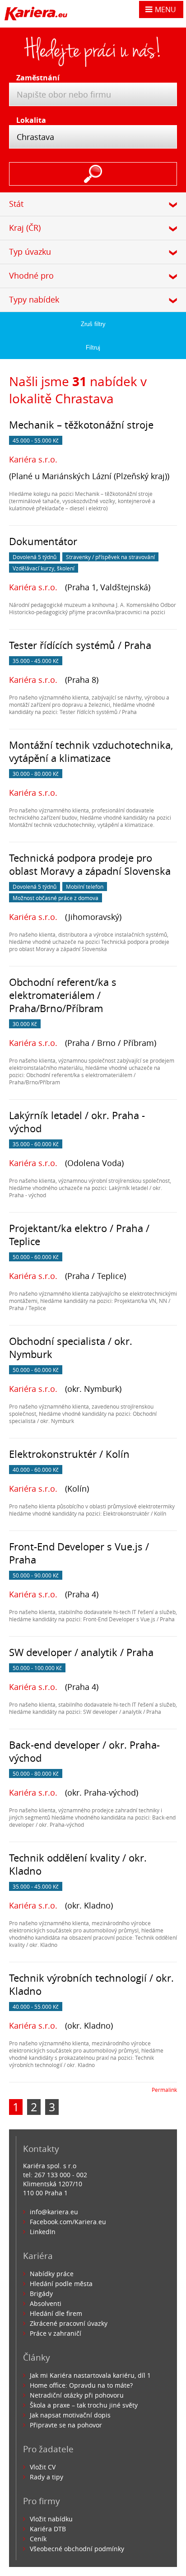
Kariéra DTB (48, 2529)
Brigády (41, 2294)
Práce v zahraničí (56, 2333)
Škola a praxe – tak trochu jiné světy (84, 2405)
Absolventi (46, 2303)
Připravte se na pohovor (66, 2425)
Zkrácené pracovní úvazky (69, 2323)
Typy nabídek (34, 299)
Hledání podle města (61, 2284)
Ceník (38, 2539)
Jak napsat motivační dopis (70, 2415)
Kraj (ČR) (25, 228)
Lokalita (31, 120)
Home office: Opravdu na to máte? (81, 2385)
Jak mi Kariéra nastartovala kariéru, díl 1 (90, 2375)
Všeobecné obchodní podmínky (77, 2549)
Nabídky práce (52, 2274)
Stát (16, 204)
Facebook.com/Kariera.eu (68, 2222)
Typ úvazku (30, 252)
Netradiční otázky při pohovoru (77, 2395)
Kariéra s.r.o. (33, 459)
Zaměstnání (35, 78)
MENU (165, 9)
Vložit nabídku (51, 2519)
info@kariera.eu (54, 2212)
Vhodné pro (31, 275)
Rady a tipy (46, 2477)
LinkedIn (43, 2232)
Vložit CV (43, 2467)
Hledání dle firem (56, 2313)
